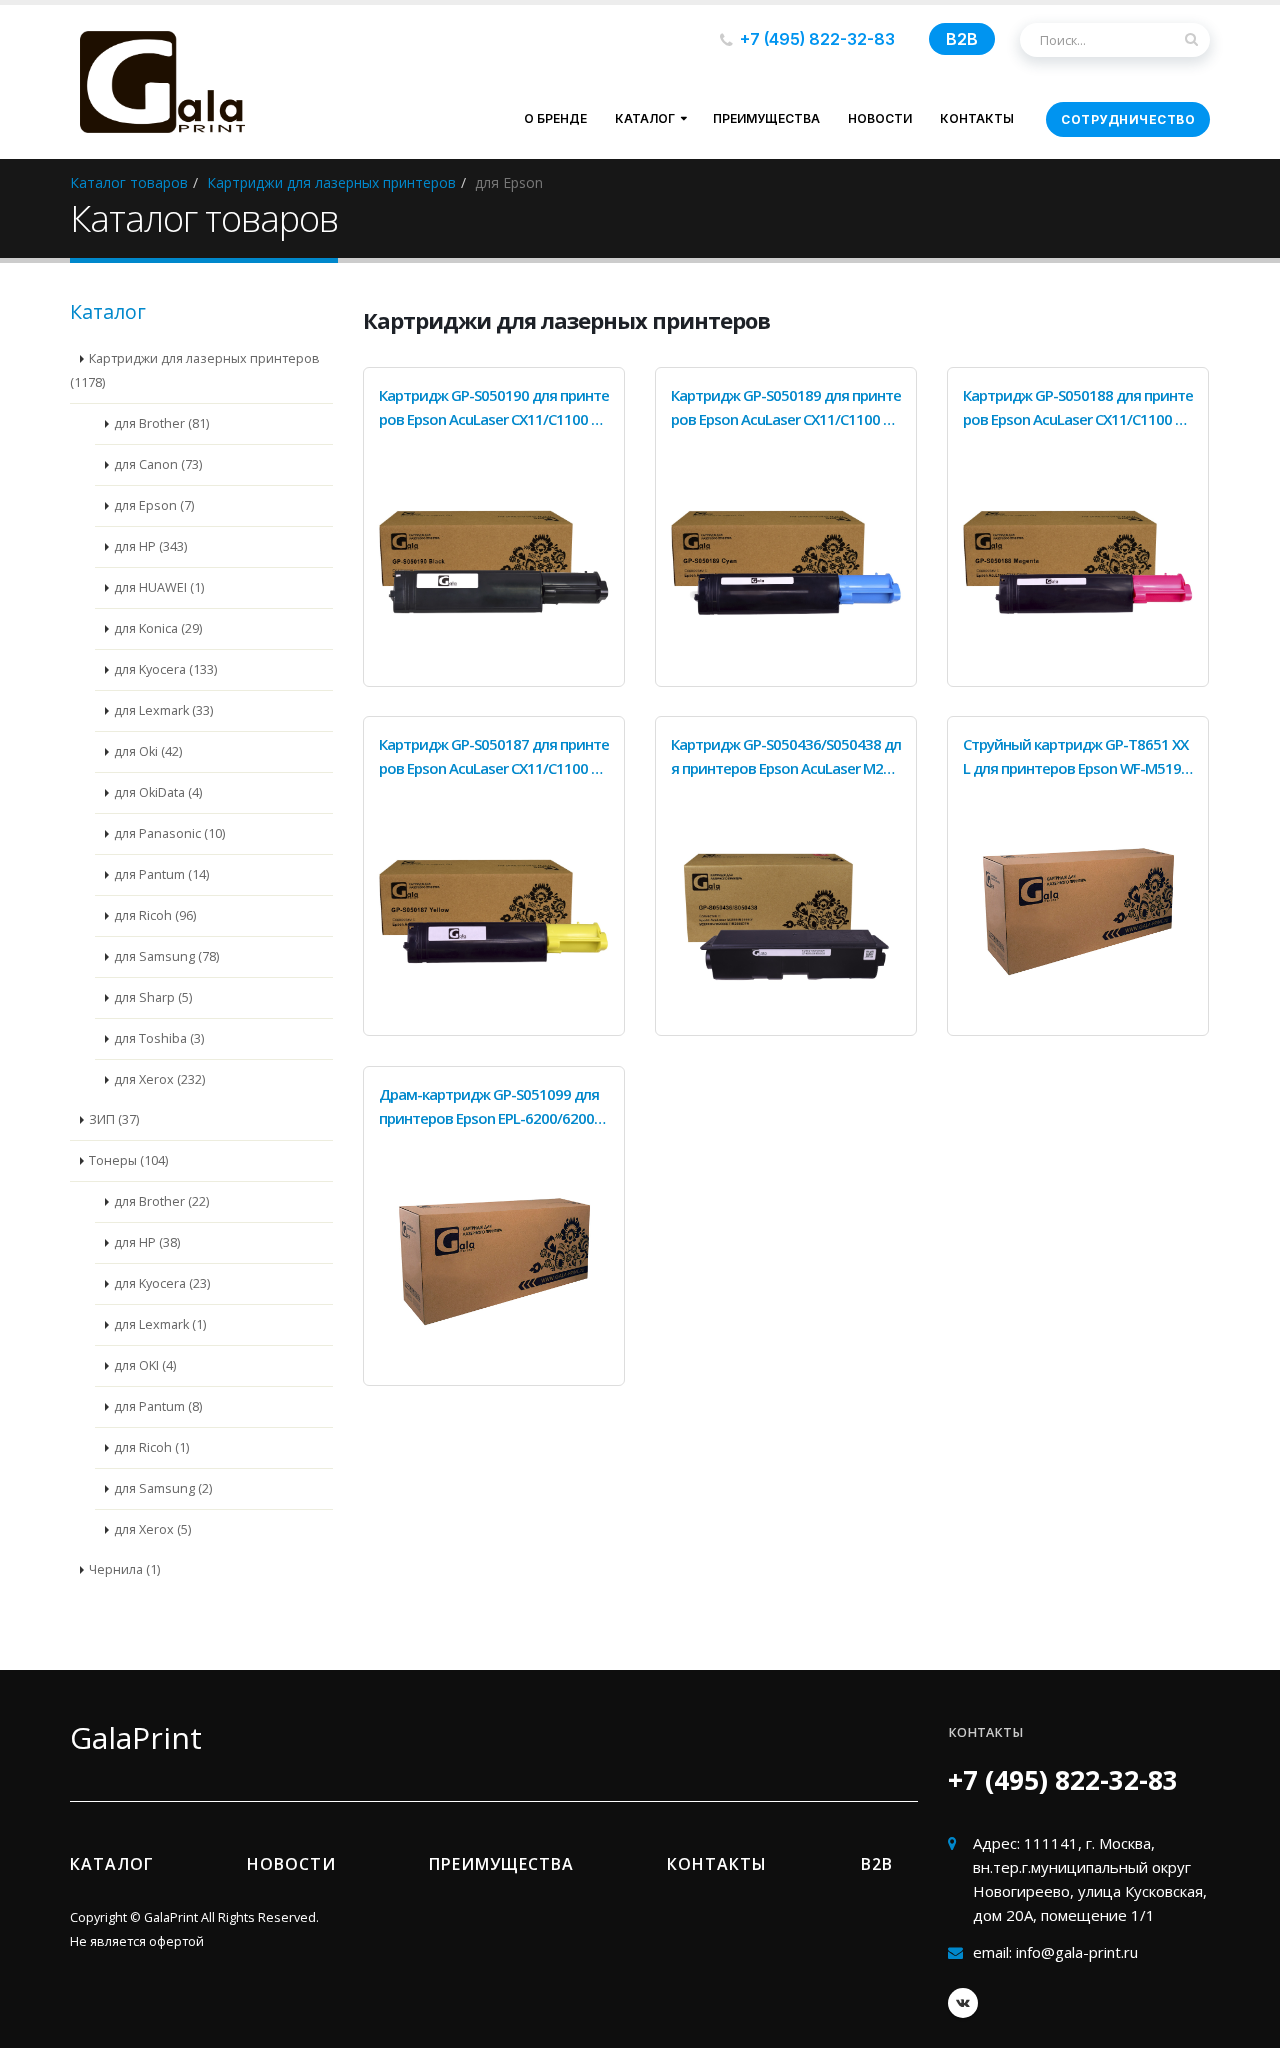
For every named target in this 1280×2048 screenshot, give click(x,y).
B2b (877, 1864)
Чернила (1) (124, 1569)
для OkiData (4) (158, 792)
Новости (880, 118)
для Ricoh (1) (151, 1447)
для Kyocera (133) (165, 669)
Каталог (645, 118)
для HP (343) (150, 546)
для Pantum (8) (158, 1406)
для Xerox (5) (152, 1529)
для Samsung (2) (163, 1488)
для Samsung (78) (166, 956)
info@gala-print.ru (1077, 1952)
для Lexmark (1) (160, 1324)
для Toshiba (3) (159, 1038)
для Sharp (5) (153, 997)
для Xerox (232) (159, 1079)
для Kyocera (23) (162, 1283)
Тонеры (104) (128, 1160)
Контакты (977, 118)
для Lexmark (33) (163, 710)
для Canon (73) (158, 464)
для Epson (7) (154, 505)
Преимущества (766, 118)
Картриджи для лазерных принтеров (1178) (195, 370)
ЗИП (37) (114, 1119)
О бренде (555, 118)
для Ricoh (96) (155, 915)
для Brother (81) (161, 423)
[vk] (963, 2003)
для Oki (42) (148, 751)
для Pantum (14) (161, 874)
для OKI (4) (145, 1365)
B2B (962, 39)
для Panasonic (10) (169, 833)
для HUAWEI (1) (159, 587)
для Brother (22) (161, 1201)
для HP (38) (147, 1242)
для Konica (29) (158, 628)
